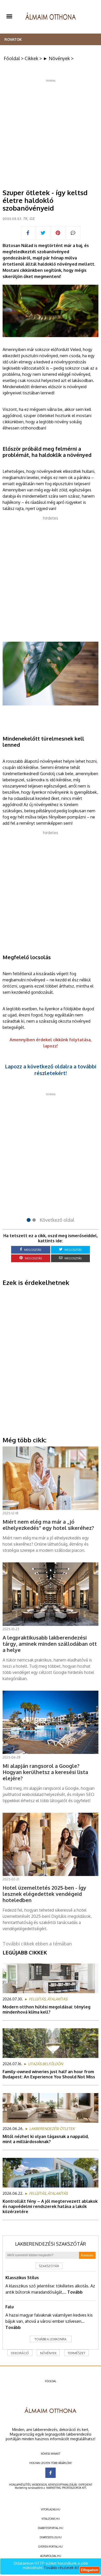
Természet (77, 2353)
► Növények (56, 58)
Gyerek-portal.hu (51, 2547)
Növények (48, 2353)
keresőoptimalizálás (63, 2485)
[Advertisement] (51, 132)
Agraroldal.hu (51, 2556)
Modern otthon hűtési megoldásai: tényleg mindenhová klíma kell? (46, 2009)
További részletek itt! (61, 2568)
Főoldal (12, 58)
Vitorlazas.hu (51, 2509)
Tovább (75, 2292)
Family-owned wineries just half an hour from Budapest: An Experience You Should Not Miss (49, 2074)
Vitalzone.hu (51, 2519)
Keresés (87, 2255)
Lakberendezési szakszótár (51, 2244)
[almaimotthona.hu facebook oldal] (51, 2473)
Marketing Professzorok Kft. (66, 2488)
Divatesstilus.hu (51, 2537)
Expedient (85, 2485)
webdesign (39, 2485)
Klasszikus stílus (22, 2278)
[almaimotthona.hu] (51, 17)
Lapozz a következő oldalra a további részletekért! (51, 1070)
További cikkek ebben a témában (37, 1944)
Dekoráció (20, 2353)
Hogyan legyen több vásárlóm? (51, 2463)
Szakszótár (49, 2266)
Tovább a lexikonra (51, 2339)
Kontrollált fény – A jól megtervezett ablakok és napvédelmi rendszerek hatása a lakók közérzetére (50, 2206)
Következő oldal (57, 1220)
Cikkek (31, 58)
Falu (10, 2307)
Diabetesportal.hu (51, 2528)
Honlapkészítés (20, 2485)
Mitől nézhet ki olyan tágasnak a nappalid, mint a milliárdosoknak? (46, 2139)
